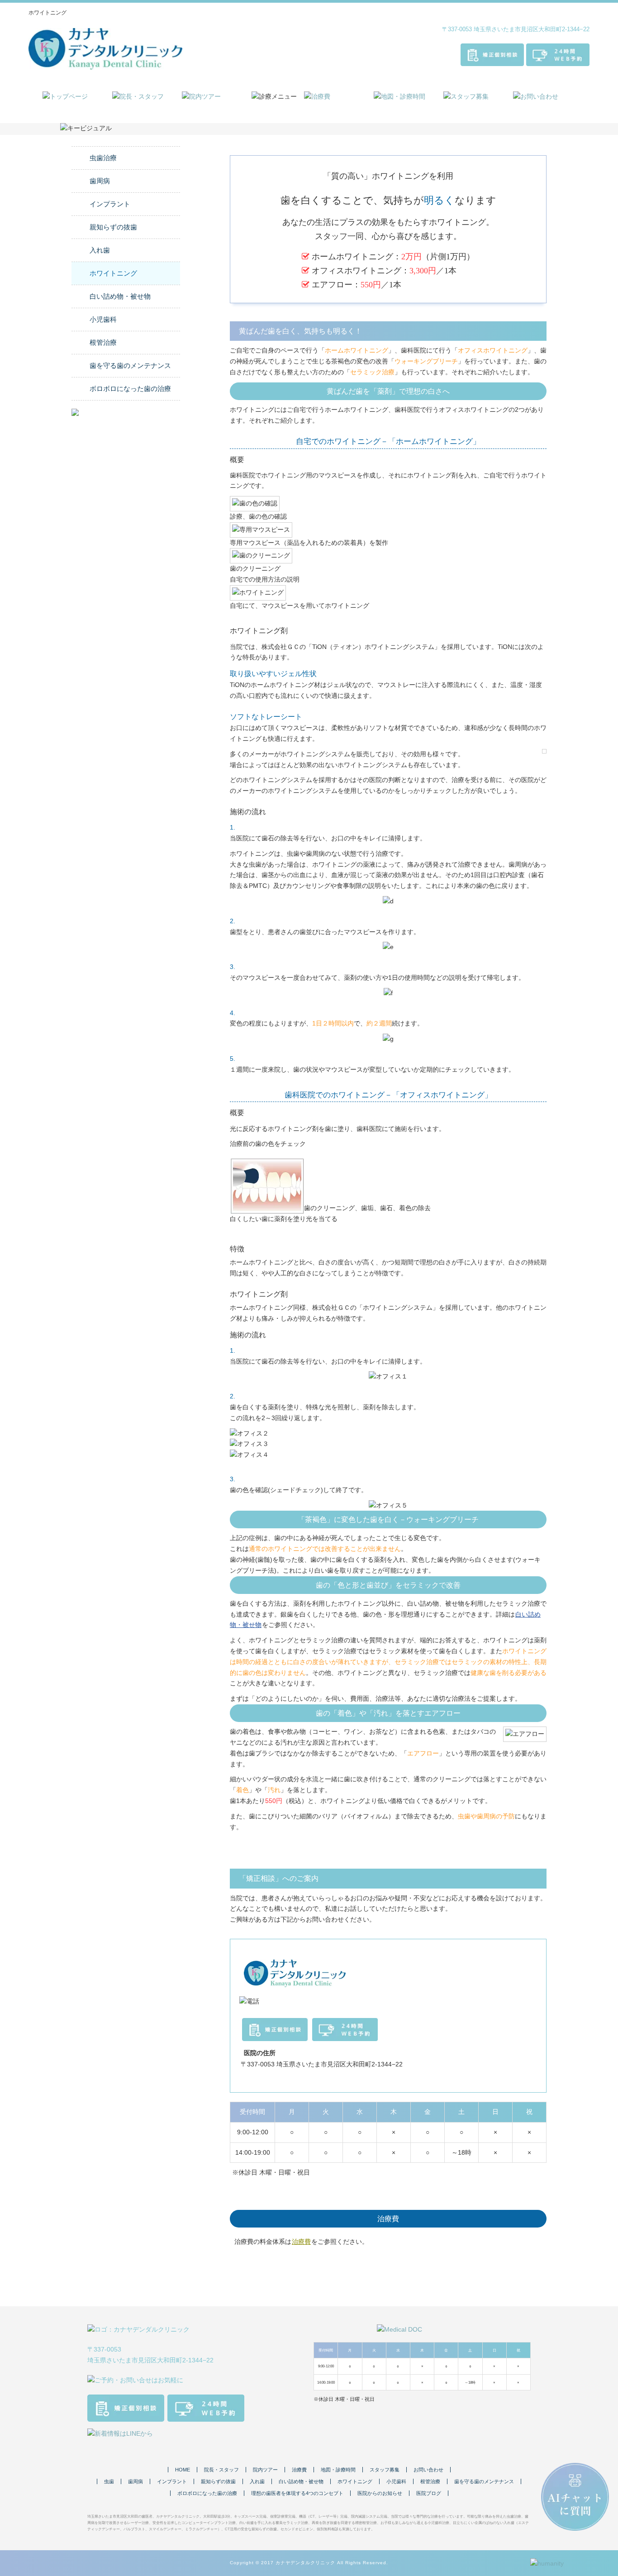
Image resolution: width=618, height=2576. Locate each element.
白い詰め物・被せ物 (120, 296)
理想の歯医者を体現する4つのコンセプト (297, 2493)
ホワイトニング (113, 273)
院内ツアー (265, 2470)
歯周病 (100, 181)
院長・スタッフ (221, 2470)
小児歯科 (103, 320)
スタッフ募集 (385, 2470)
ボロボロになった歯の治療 (130, 389)
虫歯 (109, 2481)
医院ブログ (429, 2493)
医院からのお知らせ (380, 2493)
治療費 (301, 2242)
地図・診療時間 (338, 2470)
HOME (183, 2470)
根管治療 (103, 343)
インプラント (110, 204)
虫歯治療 (103, 158)
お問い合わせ (428, 2470)
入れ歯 (100, 250)
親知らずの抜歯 (113, 227)
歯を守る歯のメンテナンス (130, 366)
